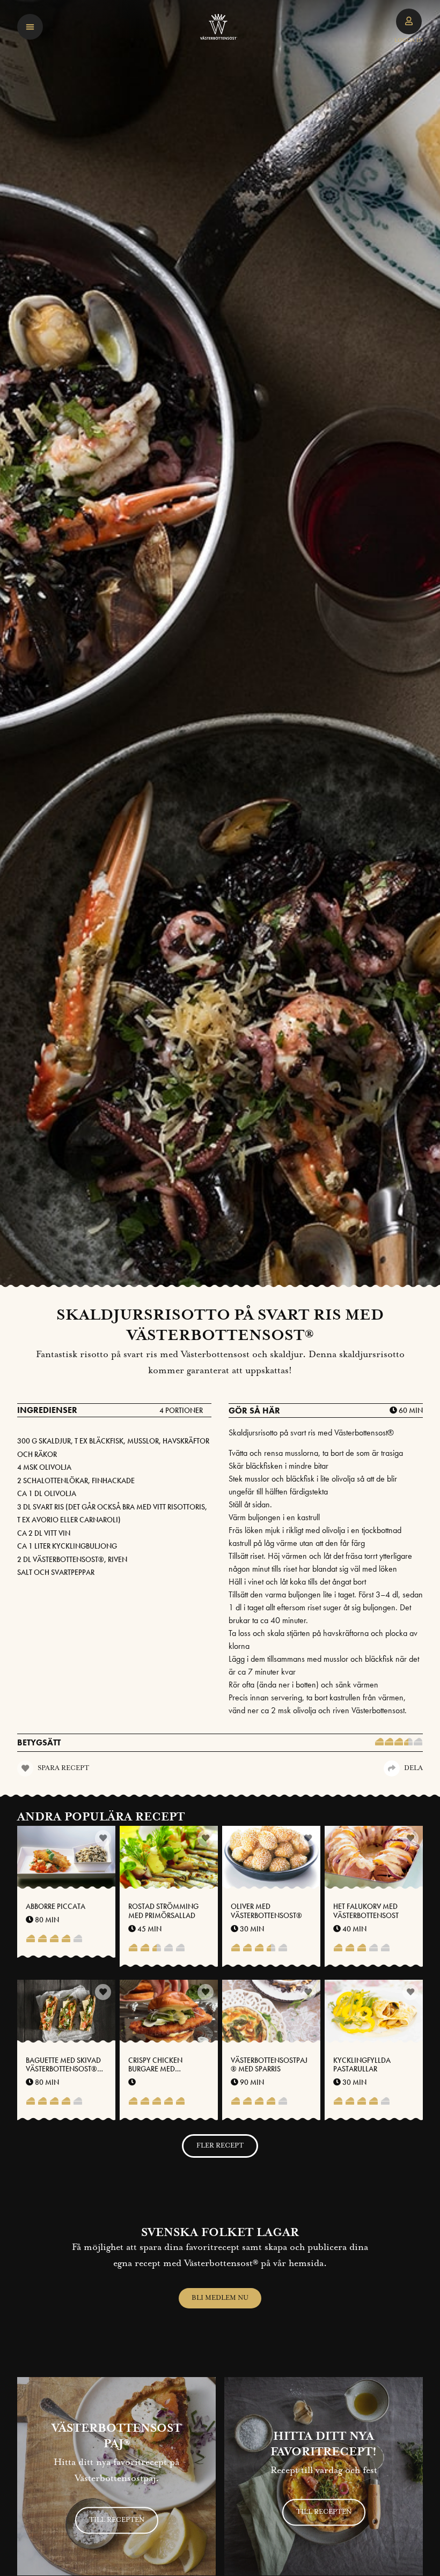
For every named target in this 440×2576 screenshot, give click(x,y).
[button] (30, 27)
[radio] (379, 1743)
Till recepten (117, 2520)
